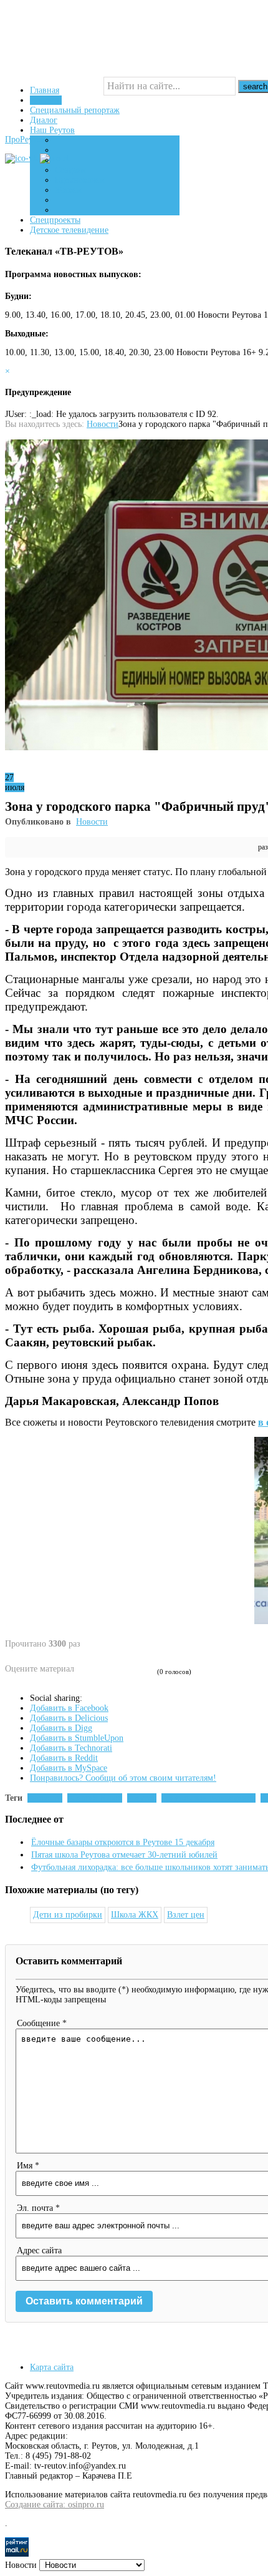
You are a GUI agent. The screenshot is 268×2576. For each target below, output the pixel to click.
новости (47, 1798)
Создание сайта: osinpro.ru (55, 2505)
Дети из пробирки (68, 1915)
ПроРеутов (25, 140)
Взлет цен (186, 1915)
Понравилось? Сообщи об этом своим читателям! (123, 1778)
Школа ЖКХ (135, 1915)
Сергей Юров (97, 1798)
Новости (103, 424)
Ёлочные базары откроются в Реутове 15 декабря (123, 1842)
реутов (144, 1798)
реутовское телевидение (211, 1798)
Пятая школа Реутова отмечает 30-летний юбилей (124, 1855)
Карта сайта (52, 2367)
